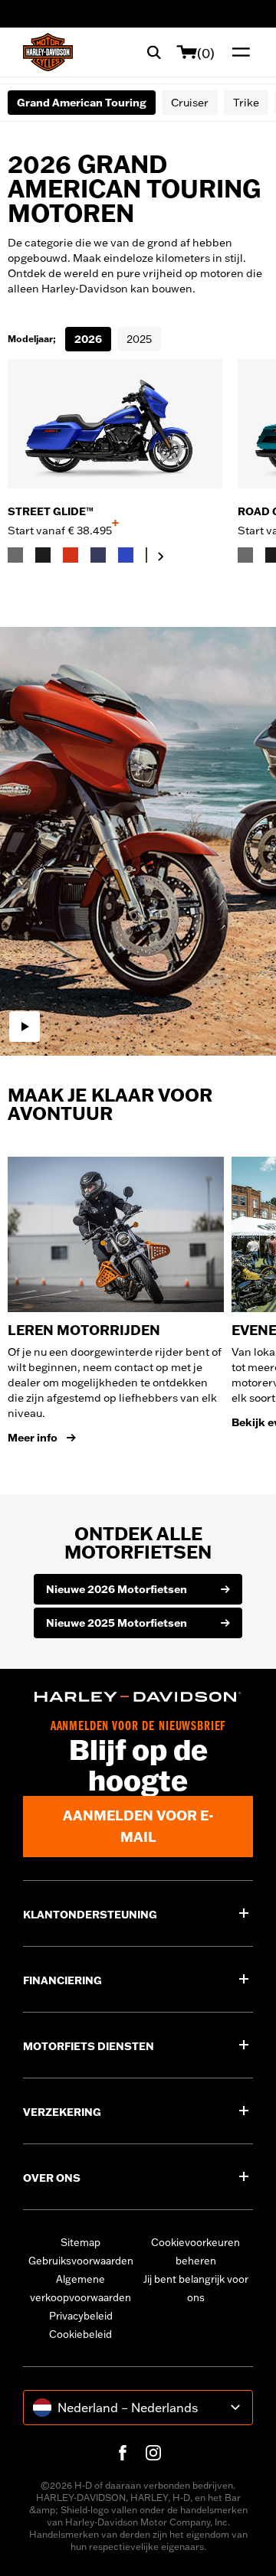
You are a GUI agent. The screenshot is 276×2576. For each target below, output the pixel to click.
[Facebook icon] (123, 2453)
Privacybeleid (81, 2316)
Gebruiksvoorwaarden (81, 2261)
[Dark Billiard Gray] (15, 555)
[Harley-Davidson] (138, 1697)
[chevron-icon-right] (161, 557)
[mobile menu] (238, 52)
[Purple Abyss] (98, 555)
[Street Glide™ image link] (115, 424)
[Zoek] (154, 52)
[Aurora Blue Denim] (126, 555)
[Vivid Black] (43, 555)
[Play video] (25, 1027)
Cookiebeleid (80, 2334)
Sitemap (80, 2242)
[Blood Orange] (71, 555)
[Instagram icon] (153, 2453)
